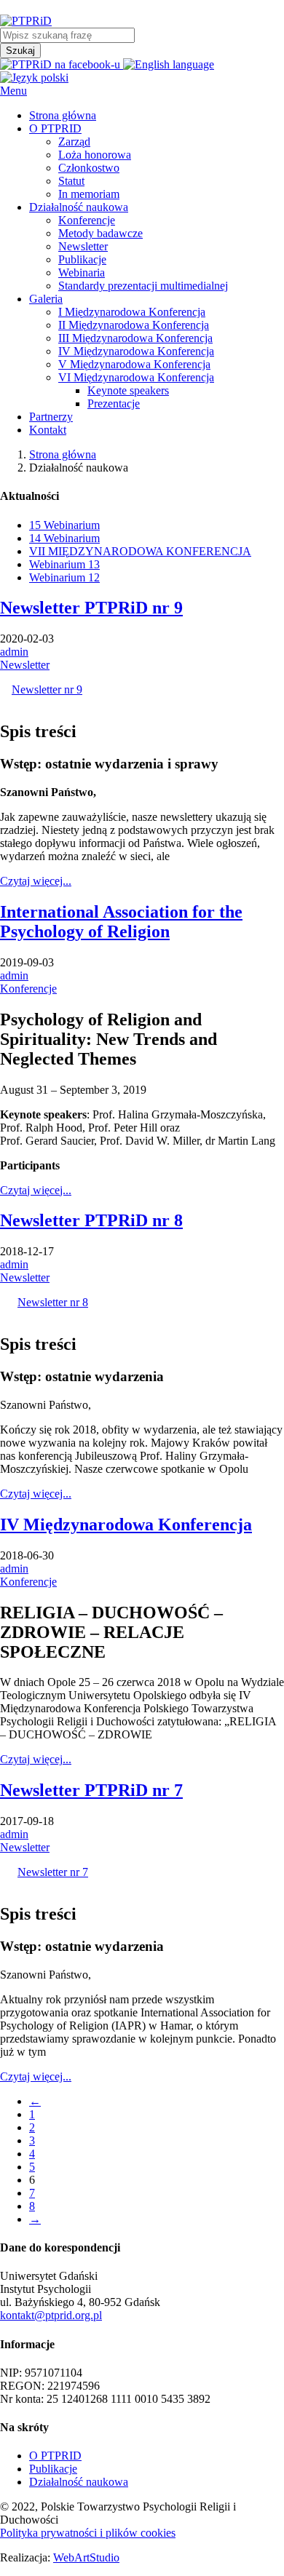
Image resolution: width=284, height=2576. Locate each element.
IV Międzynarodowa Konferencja (126, 1524)
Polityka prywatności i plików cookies (88, 2533)
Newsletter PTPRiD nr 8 (91, 1220)
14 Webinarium (64, 538)
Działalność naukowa (79, 2482)
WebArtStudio (86, 2557)
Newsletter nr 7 (53, 1872)
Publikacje (53, 2469)
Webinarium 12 (64, 577)
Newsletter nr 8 (53, 1302)
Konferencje (28, 989)
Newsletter (25, 665)
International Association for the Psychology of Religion (121, 922)
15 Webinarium (64, 525)
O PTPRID (55, 2456)
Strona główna (63, 454)
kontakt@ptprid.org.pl (51, 2315)
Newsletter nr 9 (47, 689)
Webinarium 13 (64, 564)
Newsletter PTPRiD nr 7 (91, 1790)
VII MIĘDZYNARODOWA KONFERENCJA (140, 551)
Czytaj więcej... (36, 881)
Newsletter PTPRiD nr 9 (91, 608)
